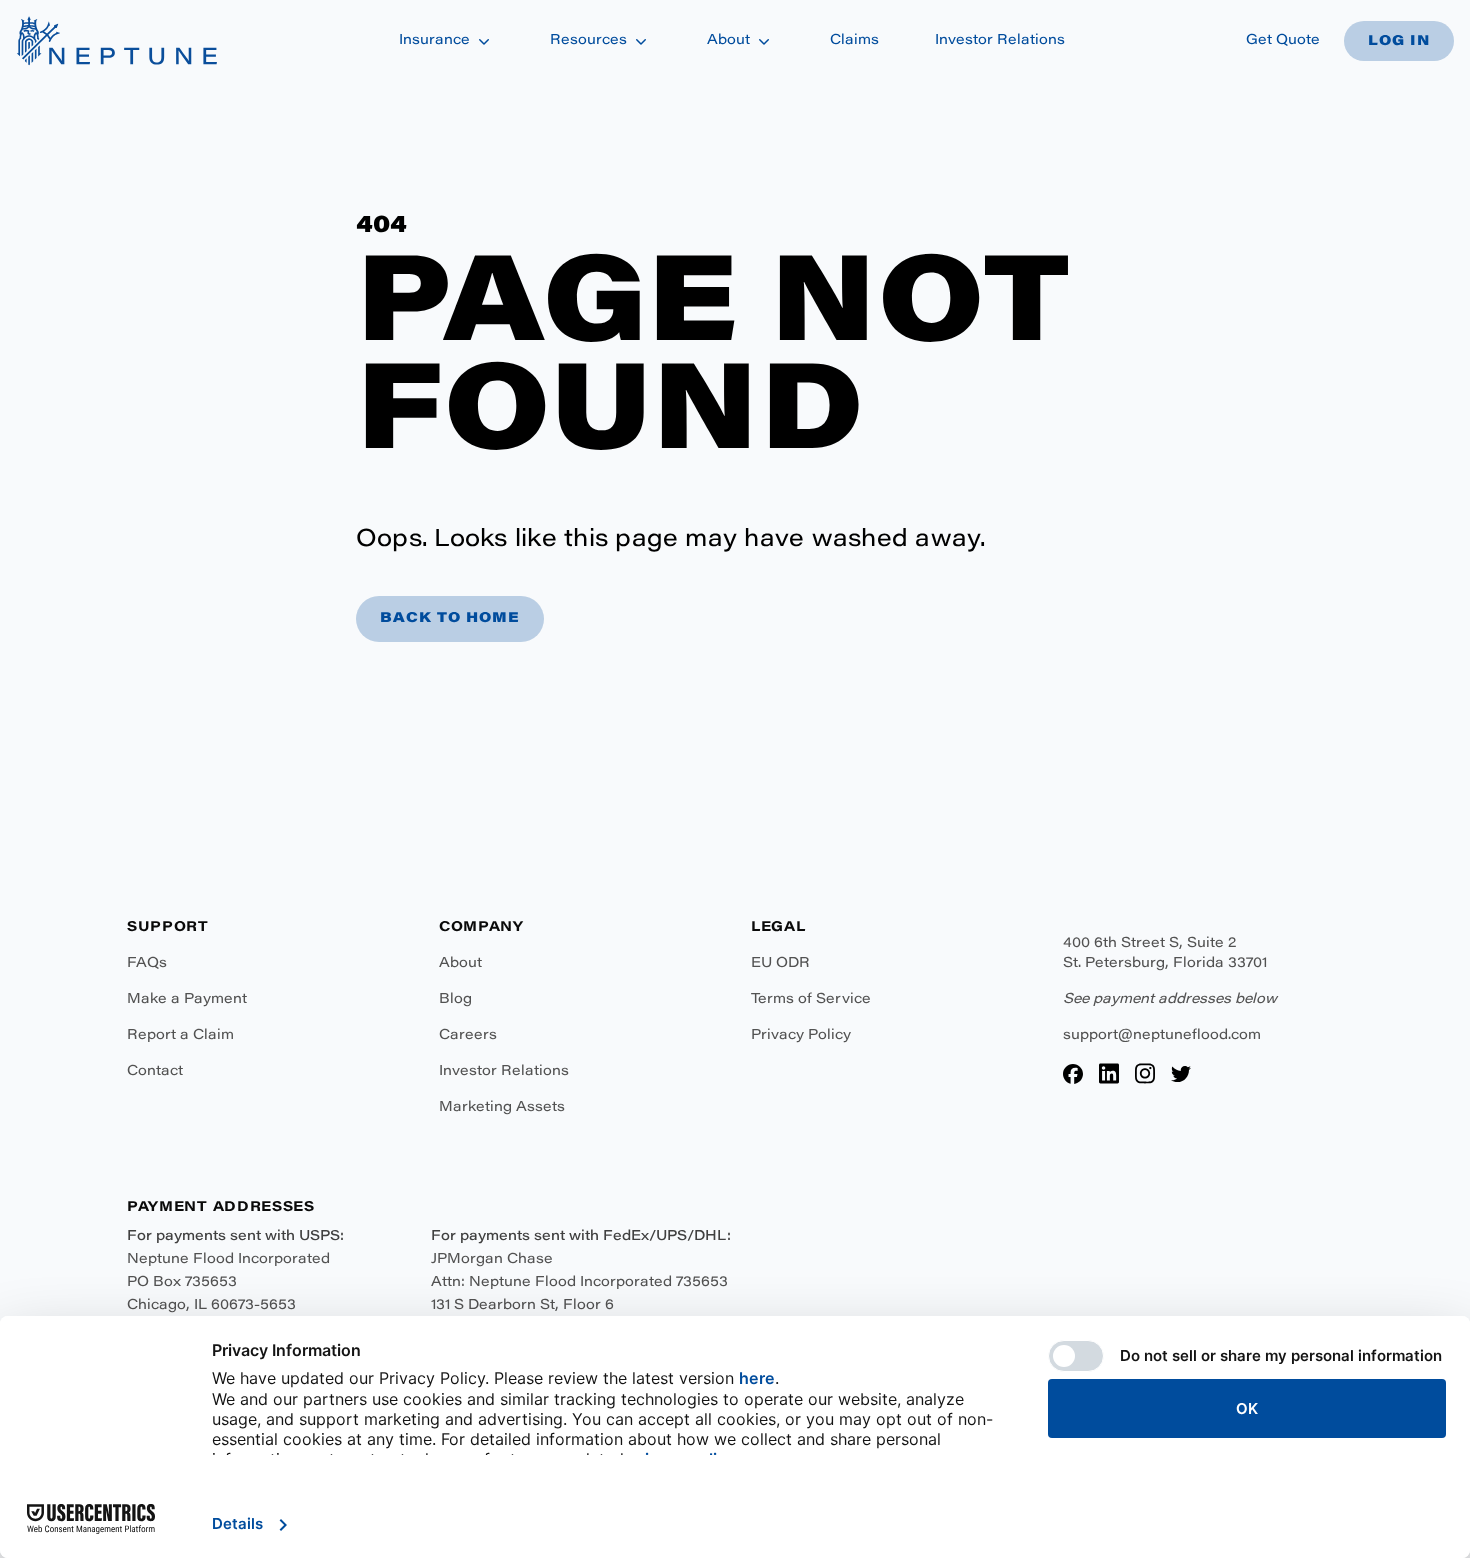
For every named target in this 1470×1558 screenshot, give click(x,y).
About (460, 964)
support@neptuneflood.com (1162, 1036)
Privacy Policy (801, 1036)
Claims (854, 41)
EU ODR (780, 964)
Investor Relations (504, 1072)
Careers (468, 1036)
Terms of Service (811, 1000)
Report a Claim (180, 1036)
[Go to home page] (116, 41)
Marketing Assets (502, 1108)
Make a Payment (187, 1000)
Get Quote (1283, 41)
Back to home (450, 619)
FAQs (147, 964)
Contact (155, 1072)
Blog (455, 1000)
